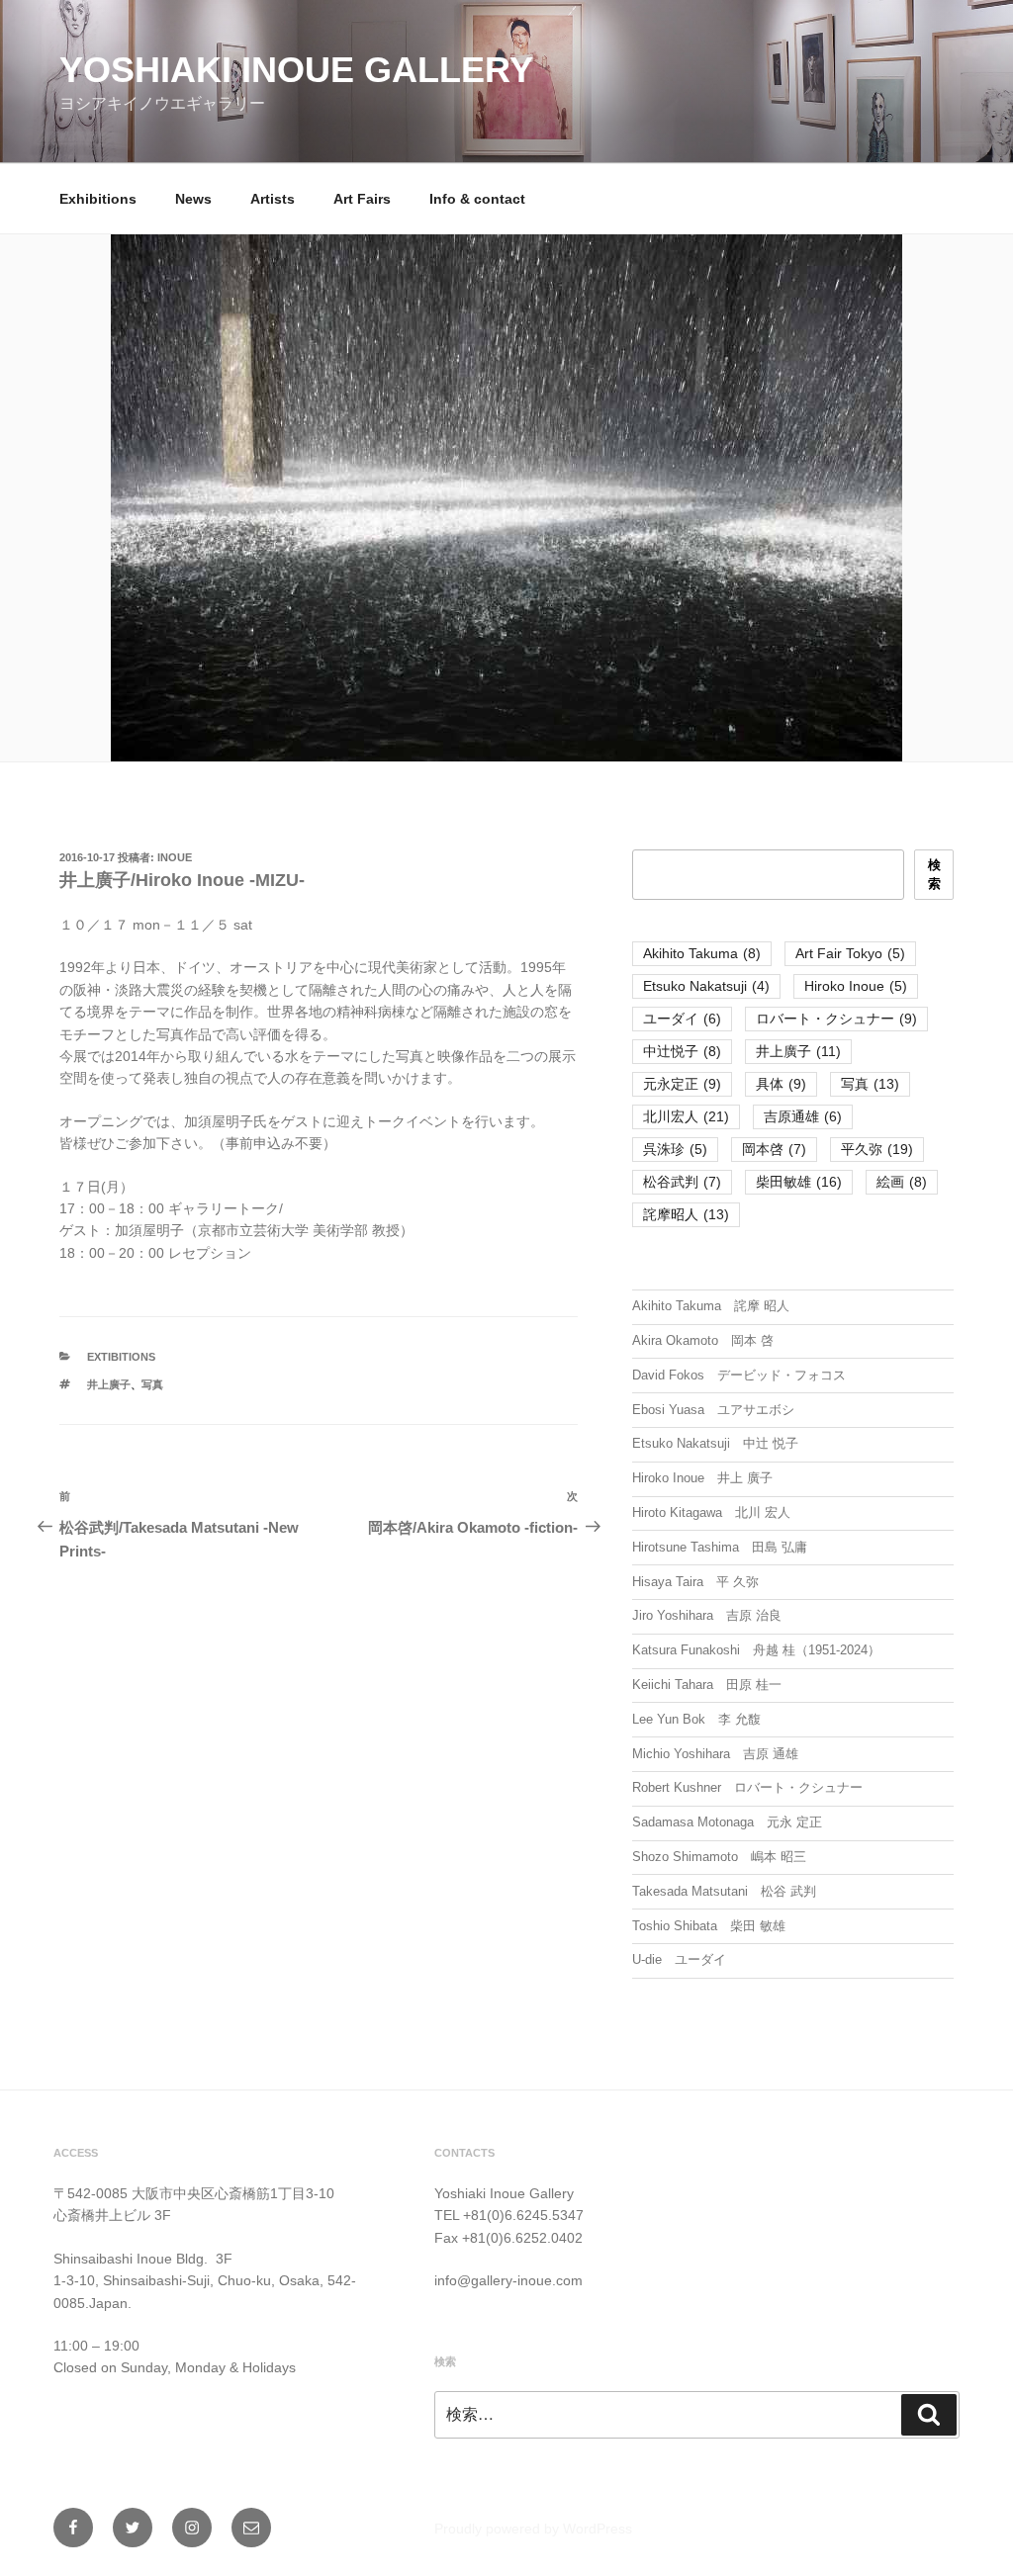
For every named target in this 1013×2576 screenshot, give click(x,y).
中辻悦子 (682, 1051)
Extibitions (121, 1357)
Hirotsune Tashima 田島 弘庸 (720, 1547)
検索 (934, 875)
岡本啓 (774, 1149)
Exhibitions (98, 199)
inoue (175, 857)
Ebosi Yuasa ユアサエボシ (713, 1410)
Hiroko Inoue (856, 986)
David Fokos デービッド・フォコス (739, 1375)
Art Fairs (362, 199)
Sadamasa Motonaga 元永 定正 (727, 1822)
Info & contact (477, 199)
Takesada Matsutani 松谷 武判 (724, 1891)
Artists (273, 199)
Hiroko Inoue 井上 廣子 (702, 1478)
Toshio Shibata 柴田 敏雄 (709, 1926)
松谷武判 (682, 1182)
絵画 (902, 1182)
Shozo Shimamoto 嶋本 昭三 (719, 1857)
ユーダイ (682, 1019)
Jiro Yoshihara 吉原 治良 (707, 1615)
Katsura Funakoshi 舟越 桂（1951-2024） (756, 1650)
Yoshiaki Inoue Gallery (296, 70)
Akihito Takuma (702, 953)
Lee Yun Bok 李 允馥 (696, 1719)
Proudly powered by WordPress (533, 2529)
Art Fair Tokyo (850, 953)
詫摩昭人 (686, 1214)
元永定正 (682, 1084)
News (193, 199)
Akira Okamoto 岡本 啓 (703, 1340)
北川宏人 (686, 1116)
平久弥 (877, 1149)
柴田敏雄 (799, 1182)
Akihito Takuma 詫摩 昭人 (711, 1306)
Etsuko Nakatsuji (706, 986)
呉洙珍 (675, 1149)
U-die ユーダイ (679, 1959)
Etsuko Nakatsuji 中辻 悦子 (715, 1443)
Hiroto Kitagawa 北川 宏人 (711, 1512)
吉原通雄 (803, 1116)
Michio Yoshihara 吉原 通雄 (715, 1754)
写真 (152, 1384)
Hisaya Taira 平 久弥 (695, 1582)
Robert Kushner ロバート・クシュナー (747, 1787)
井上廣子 (109, 1384)
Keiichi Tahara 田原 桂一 (707, 1685)
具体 (781, 1084)
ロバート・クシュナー (836, 1019)
